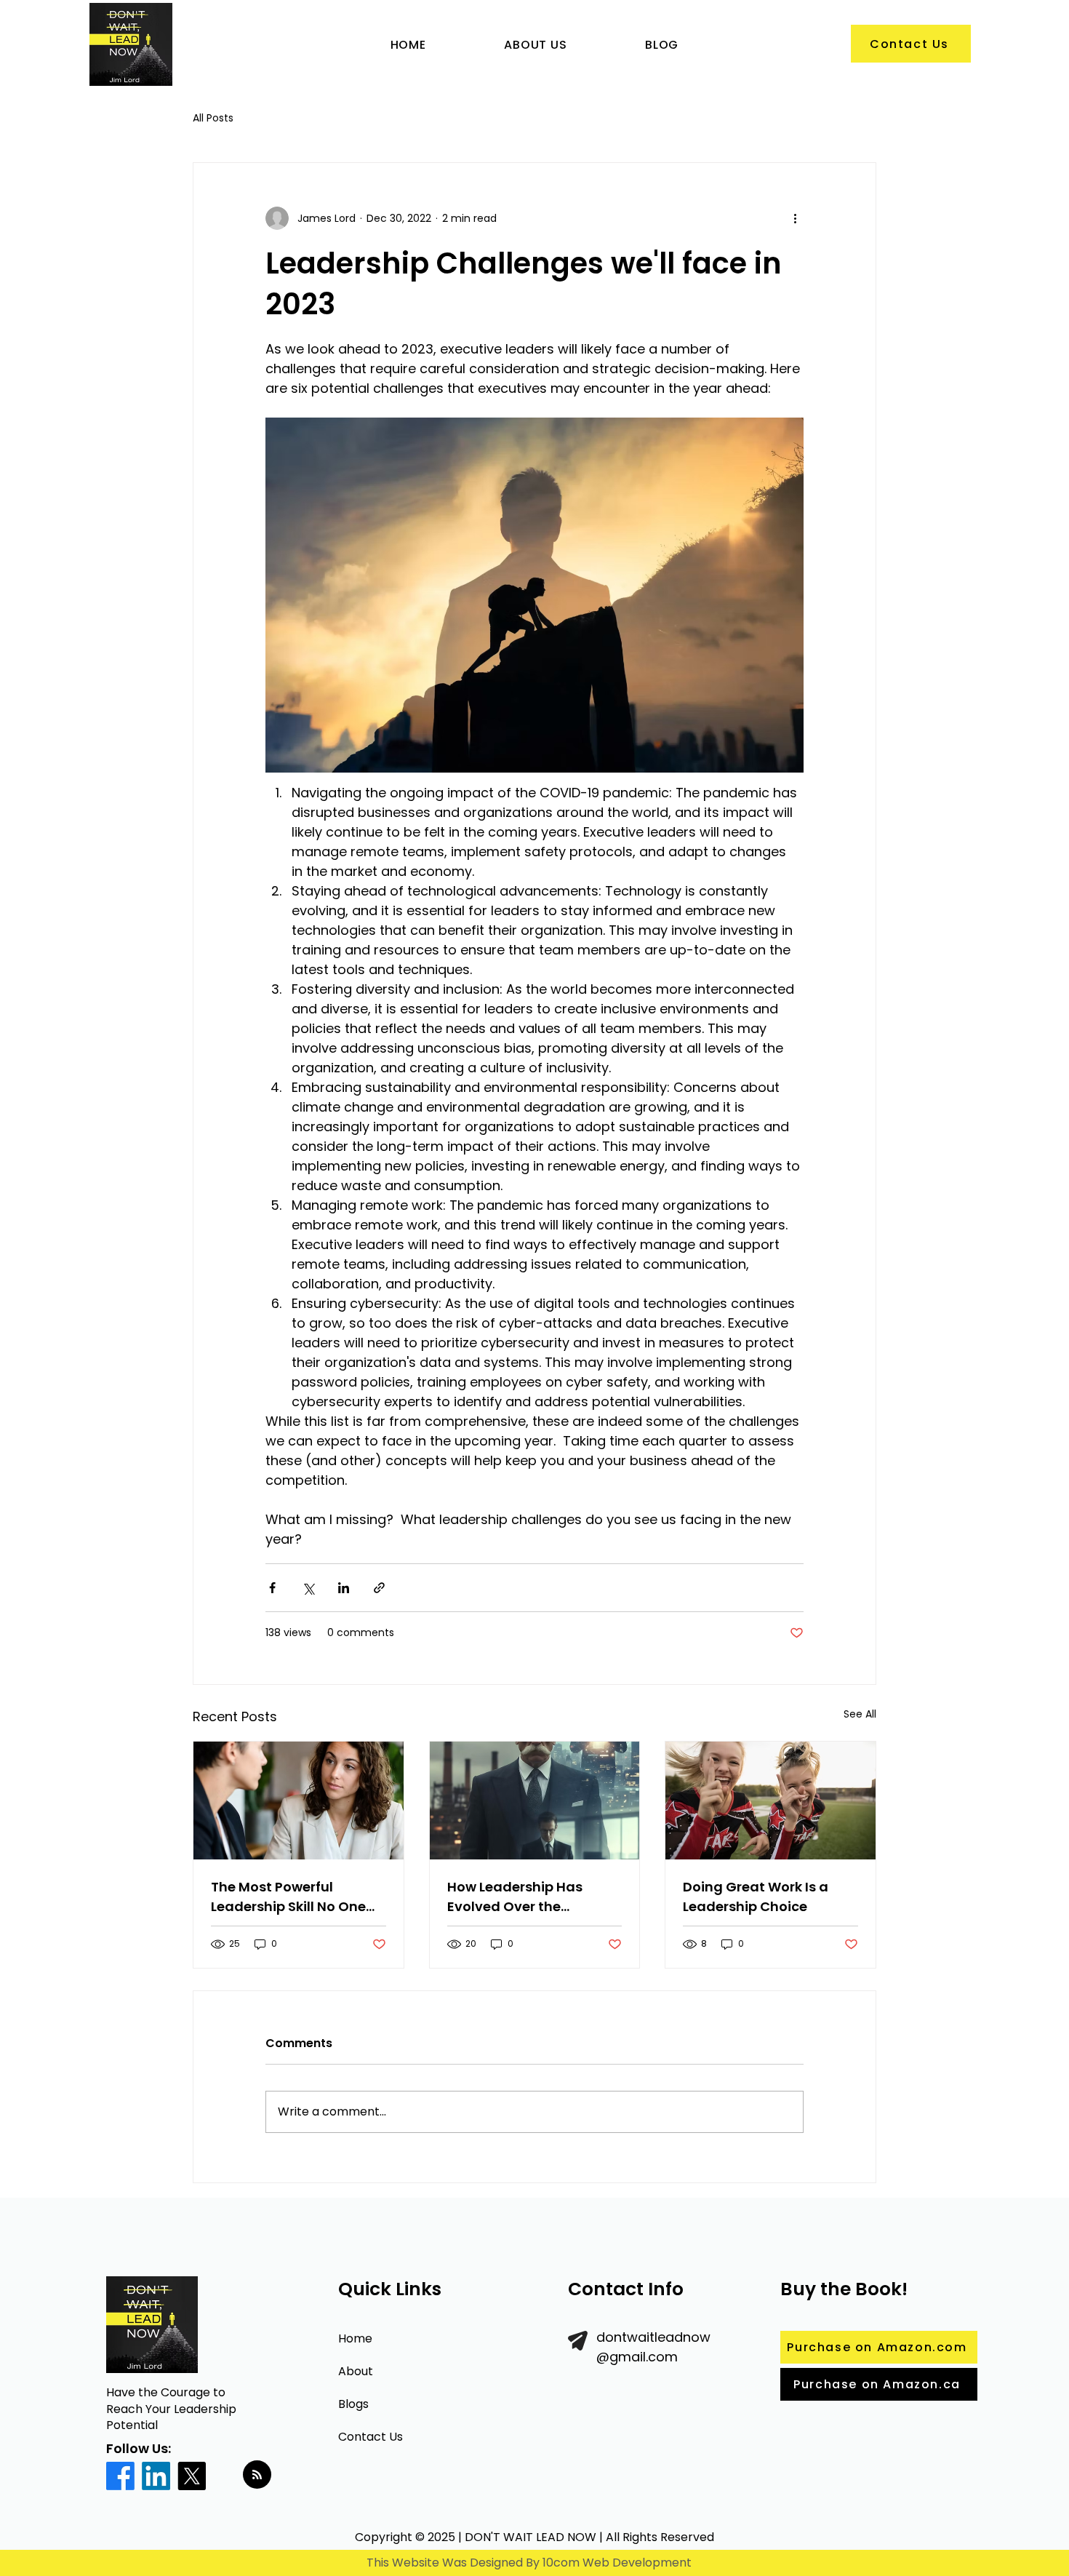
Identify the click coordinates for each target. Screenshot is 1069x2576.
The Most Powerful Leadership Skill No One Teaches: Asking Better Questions (288, 1897)
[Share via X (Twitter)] (308, 1588)
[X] (192, 2476)
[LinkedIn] (156, 2476)
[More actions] (795, 218)
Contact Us (371, 2437)
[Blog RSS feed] (257, 2475)
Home (355, 2338)
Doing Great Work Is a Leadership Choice (756, 1897)
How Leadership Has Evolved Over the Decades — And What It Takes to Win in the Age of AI (534, 1897)
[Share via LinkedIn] (344, 1588)
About (356, 2371)
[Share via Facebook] (272, 1588)
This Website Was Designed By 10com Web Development (529, 2563)
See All (860, 1714)
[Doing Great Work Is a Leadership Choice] (770, 1801)
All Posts (213, 118)
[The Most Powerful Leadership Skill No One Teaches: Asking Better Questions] (299, 1801)
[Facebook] (120, 2476)
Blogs (353, 2404)
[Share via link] (379, 1588)
